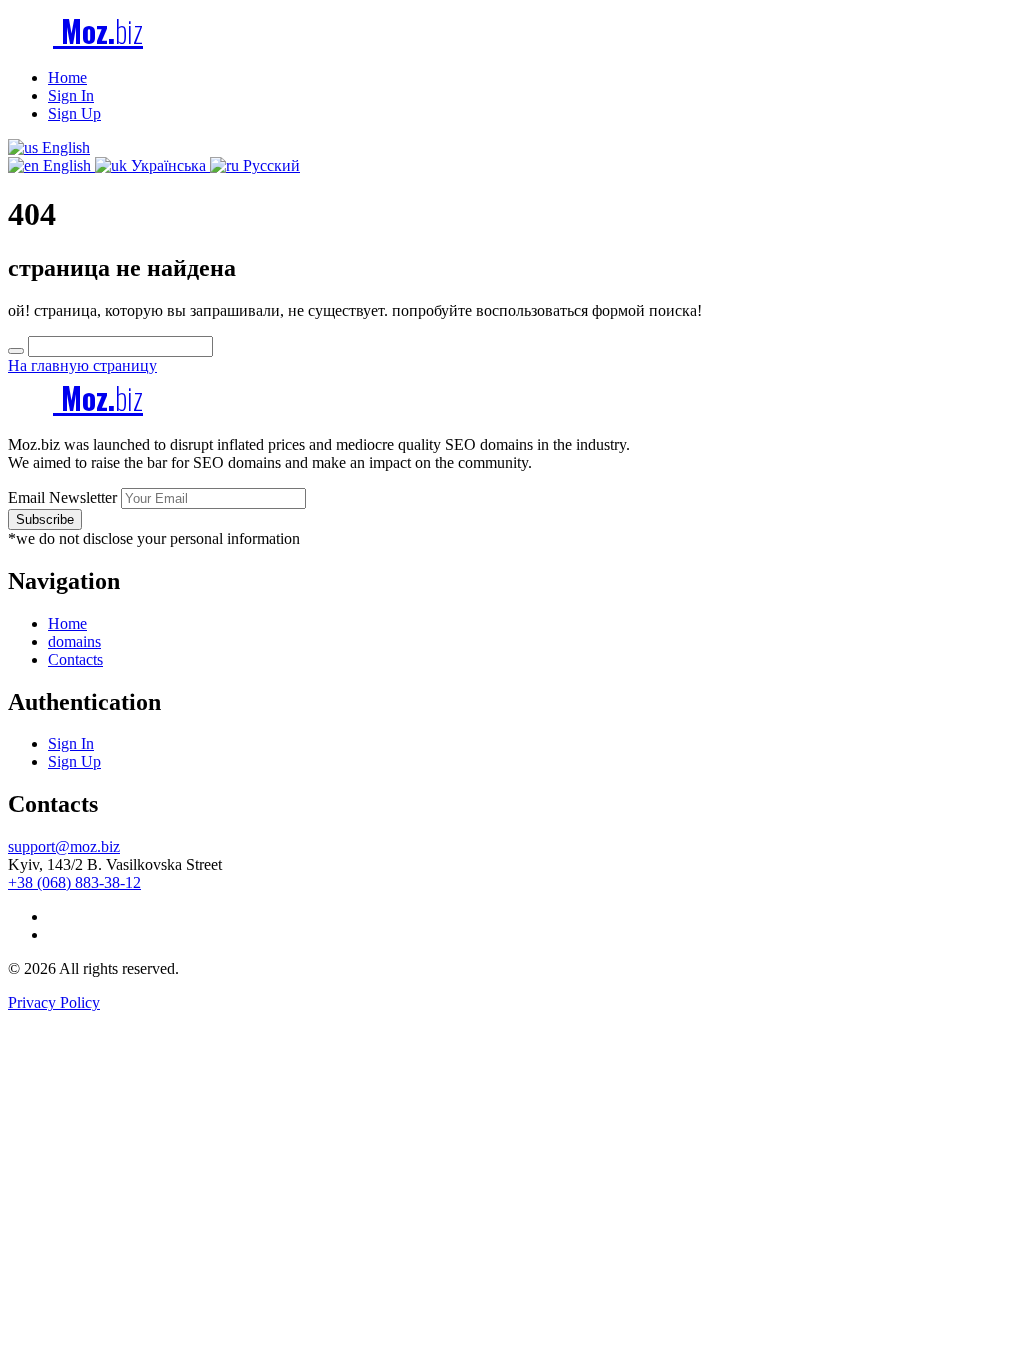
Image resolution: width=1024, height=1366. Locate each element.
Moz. (98, 30)
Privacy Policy (54, 1002)
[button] (49, 147)
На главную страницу (82, 365)
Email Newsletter (62, 497)
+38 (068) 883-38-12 (74, 882)
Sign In (71, 95)
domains (74, 641)
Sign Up (74, 113)
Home (67, 77)
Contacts (75, 659)
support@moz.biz (64, 846)
